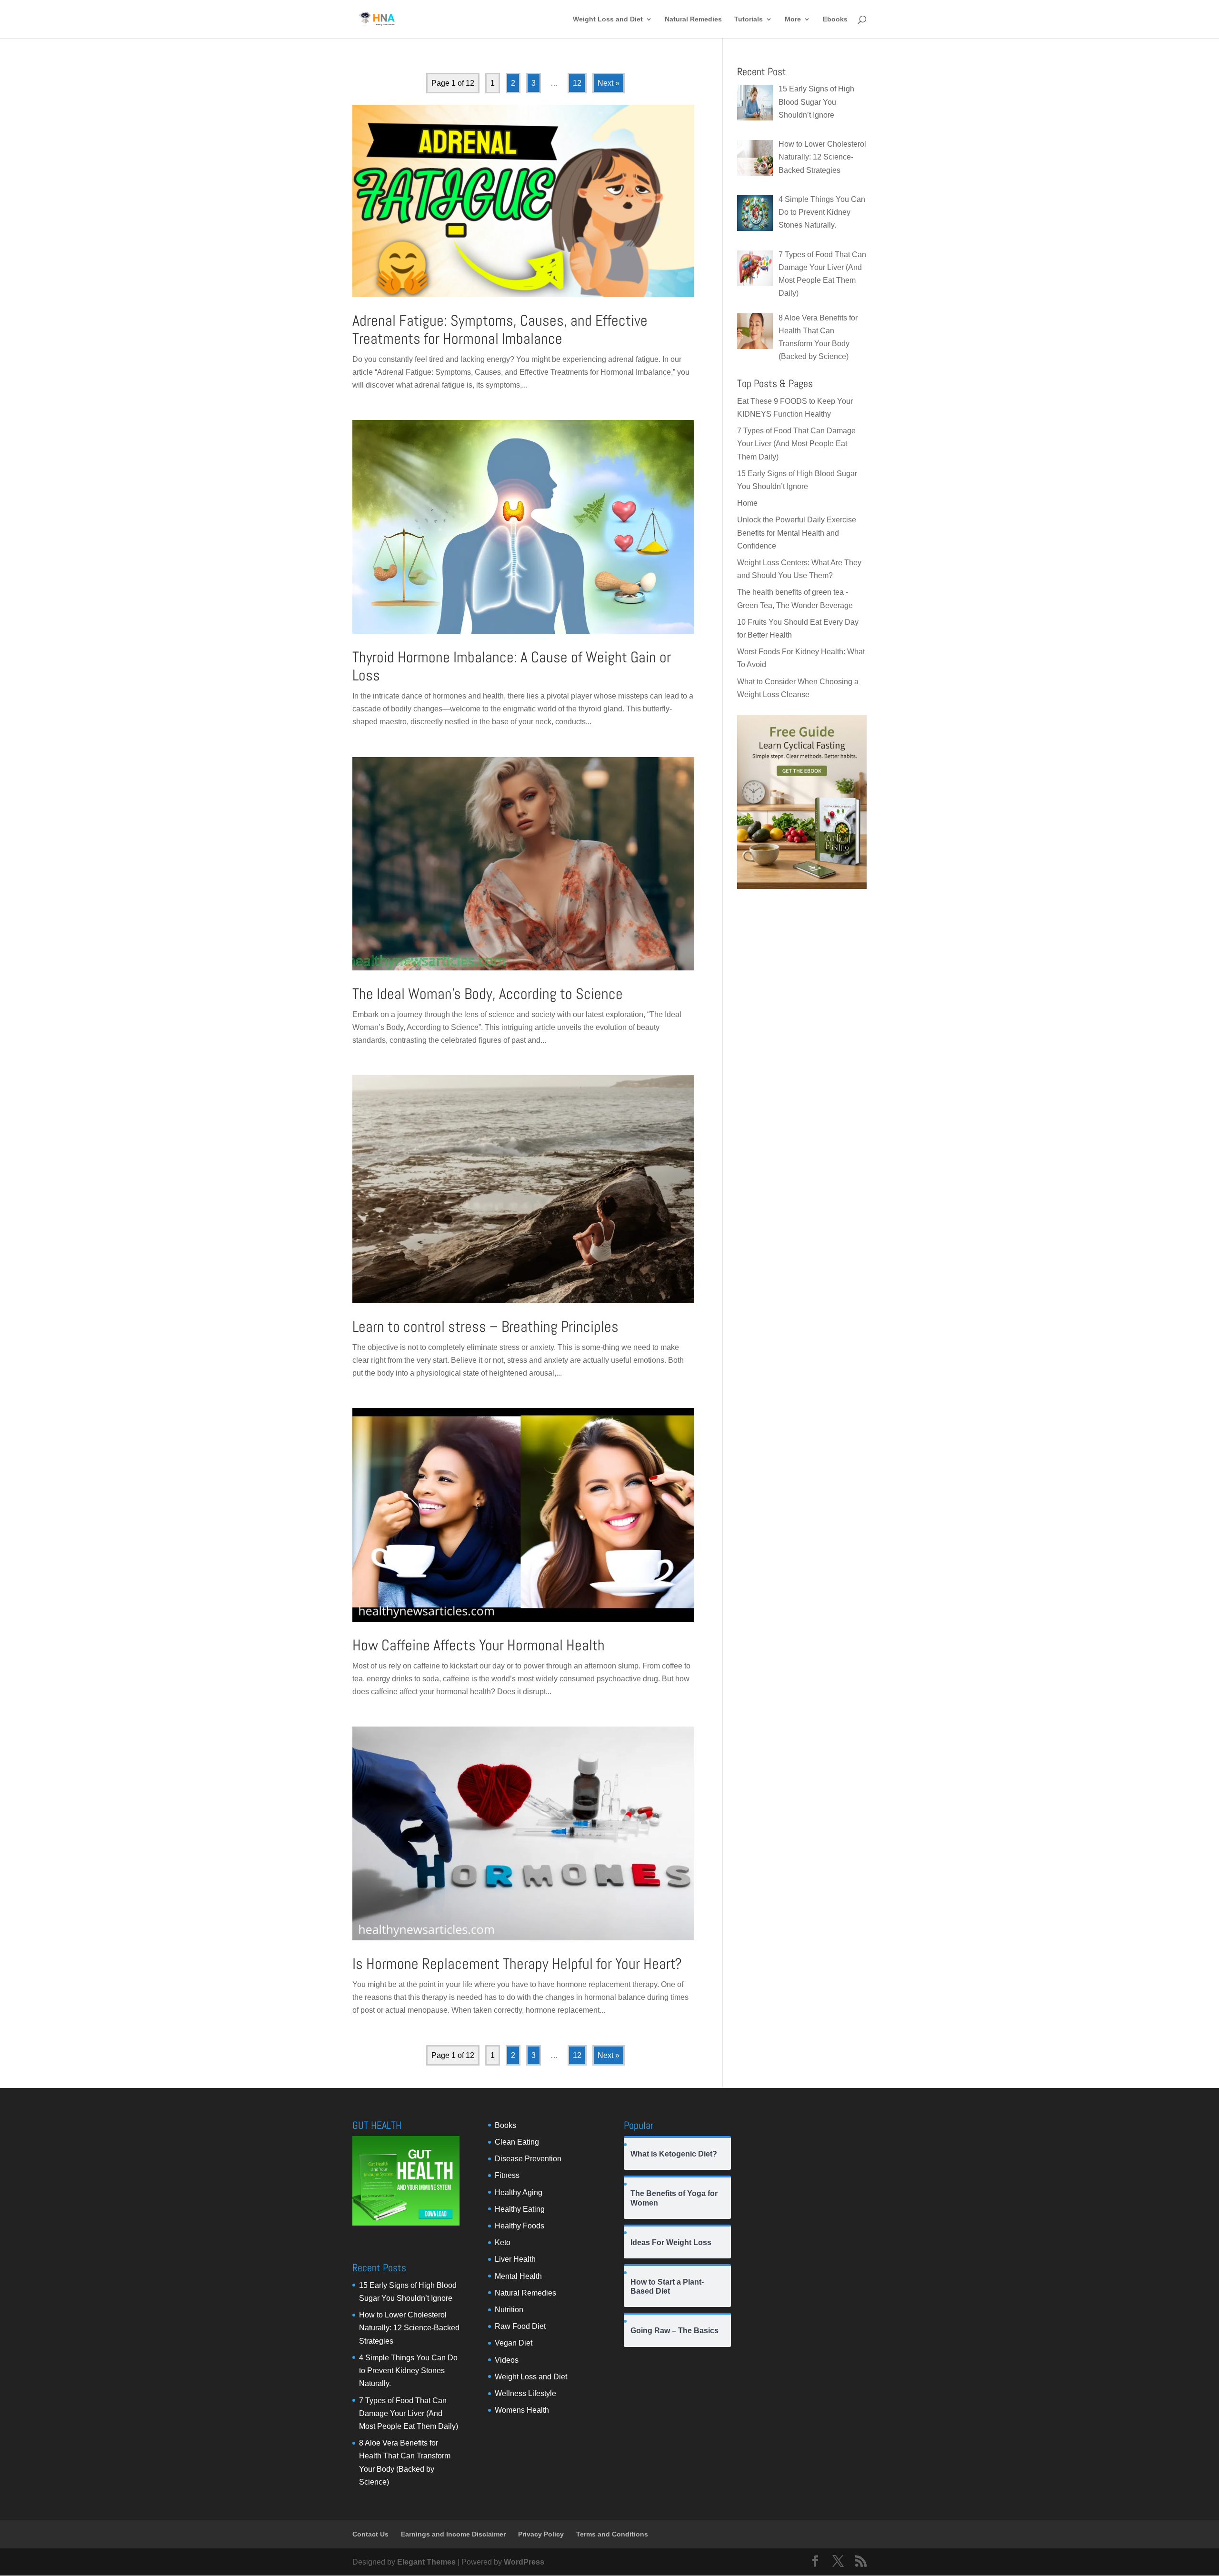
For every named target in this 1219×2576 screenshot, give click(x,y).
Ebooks (835, 19)
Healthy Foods (520, 2226)
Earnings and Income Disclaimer (453, 2534)
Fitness (507, 2175)
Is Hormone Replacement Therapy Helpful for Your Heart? (517, 1964)
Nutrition (509, 2310)
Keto (503, 2242)
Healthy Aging (519, 2192)
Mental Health (518, 2276)
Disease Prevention (528, 2159)
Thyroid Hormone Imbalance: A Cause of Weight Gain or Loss (512, 666)
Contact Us (370, 2534)
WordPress (524, 2562)
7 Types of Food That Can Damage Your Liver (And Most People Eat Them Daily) (796, 444)
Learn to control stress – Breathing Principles (485, 1327)
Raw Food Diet (520, 2326)
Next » (609, 83)
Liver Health (515, 2259)
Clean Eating (517, 2142)
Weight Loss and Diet (608, 19)
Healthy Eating (520, 2209)
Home (747, 503)
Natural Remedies (693, 19)
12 (577, 83)
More (793, 19)
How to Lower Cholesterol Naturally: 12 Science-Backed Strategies (409, 2328)
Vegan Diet (514, 2343)
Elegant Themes (426, 2562)
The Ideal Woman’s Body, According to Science (488, 994)
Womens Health (522, 2410)
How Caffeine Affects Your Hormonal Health (479, 1645)
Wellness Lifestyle (525, 2393)
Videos (507, 2360)
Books (505, 2125)
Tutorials (749, 19)
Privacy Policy (541, 2534)
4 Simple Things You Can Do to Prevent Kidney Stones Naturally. (408, 2371)
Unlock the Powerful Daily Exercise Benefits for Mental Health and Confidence (797, 533)
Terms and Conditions (612, 2534)
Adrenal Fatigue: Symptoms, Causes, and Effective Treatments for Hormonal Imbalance (500, 329)
